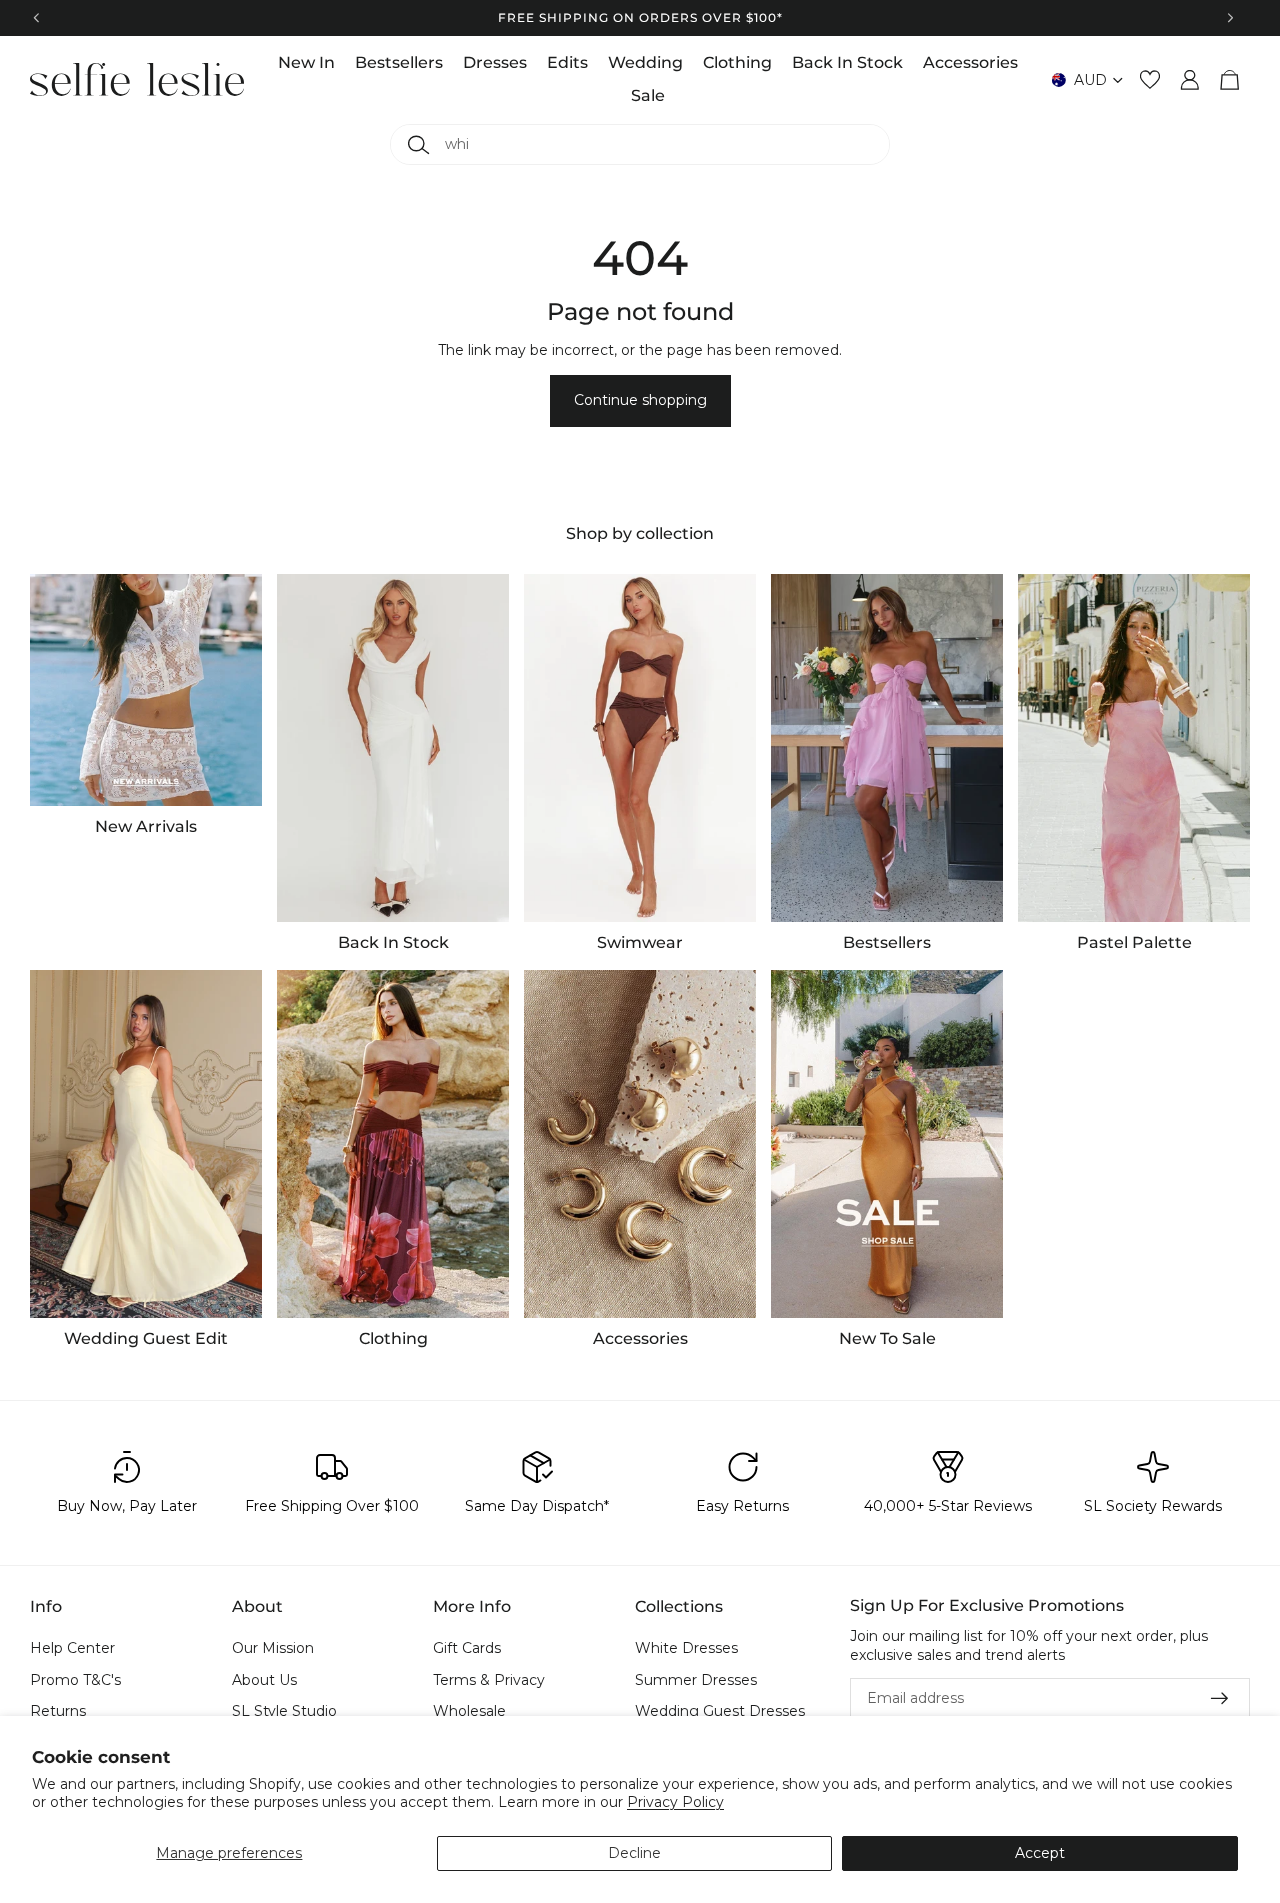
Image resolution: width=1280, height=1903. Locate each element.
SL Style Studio (284, 1711)
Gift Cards (467, 1648)
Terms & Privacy (489, 1679)
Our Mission (273, 1648)
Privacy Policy (675, 1802)
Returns (58, 1711)
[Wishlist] (1150, 80)
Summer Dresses (696, 1679)
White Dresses (686, 1648)
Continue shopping (640, 400)
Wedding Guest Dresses (720, 1711)
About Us (264, 1679)
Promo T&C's (75, 1679)
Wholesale (469, 1711)
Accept (1040, 1853)
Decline (634, 1853)
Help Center (72, 1648)
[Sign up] (1220, 1698)
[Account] (1190, 80)
